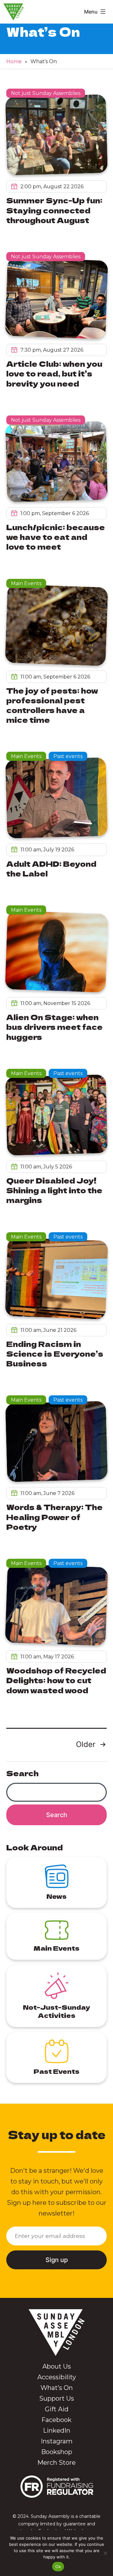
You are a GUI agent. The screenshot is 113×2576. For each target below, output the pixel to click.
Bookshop (57, 2452)
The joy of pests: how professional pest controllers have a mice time (52, 705)
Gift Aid (57, 2409)
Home (14, 61)
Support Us (57, 2398)
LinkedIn (57, 2430)
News (56, 1896)
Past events (68, 756)
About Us (57, 2366)
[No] (105, 2553)
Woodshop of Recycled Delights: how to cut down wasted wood (56, 1680)
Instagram (57, 2441)
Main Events (26, 583)
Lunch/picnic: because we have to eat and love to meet (56, 537)
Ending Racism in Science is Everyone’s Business (55, 1353)
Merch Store (56, 2463)
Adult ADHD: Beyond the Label (51, 868)
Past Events (56, 2071)
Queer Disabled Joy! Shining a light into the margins (54, 1190)
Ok (58, 2567)
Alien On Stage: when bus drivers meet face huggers (54, 1027)
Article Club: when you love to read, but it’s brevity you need (54, 373)
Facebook (56, 2420)
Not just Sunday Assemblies (46, 93)
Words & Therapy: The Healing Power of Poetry (54, 1516)
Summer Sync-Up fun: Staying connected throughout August (54, 210)
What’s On (57, 2388)
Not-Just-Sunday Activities (56, 2011)
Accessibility (57, 2377)
